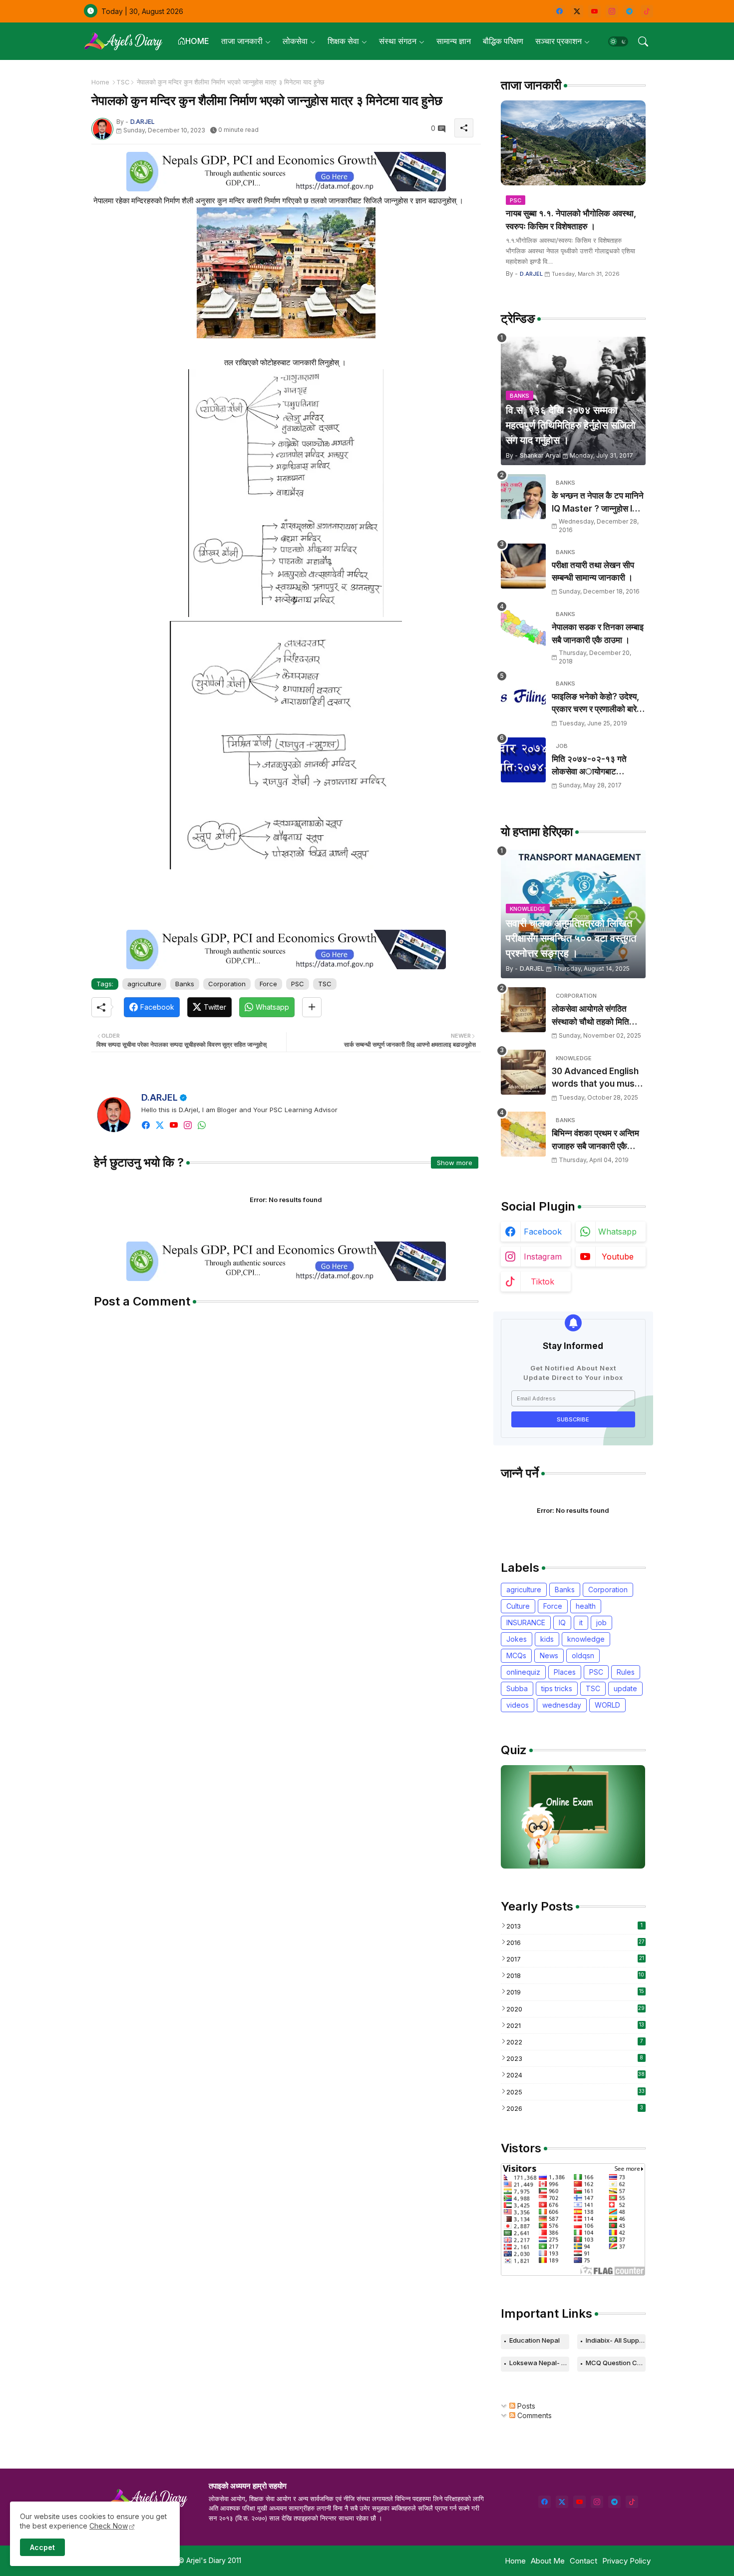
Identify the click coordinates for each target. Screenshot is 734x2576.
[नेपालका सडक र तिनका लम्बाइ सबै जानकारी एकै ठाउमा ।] (523, 628)
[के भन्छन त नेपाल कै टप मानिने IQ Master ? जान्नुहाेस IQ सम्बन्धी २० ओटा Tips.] (523, 497)
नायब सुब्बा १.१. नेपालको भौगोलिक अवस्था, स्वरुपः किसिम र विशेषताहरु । (571, 220)
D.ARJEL (160, 1097)
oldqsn (583, 1655)
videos (518, 1705)
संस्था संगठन (398, 41)
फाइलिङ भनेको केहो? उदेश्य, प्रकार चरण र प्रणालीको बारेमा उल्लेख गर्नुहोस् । (597, 704)
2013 (574, 1926)
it (581, 1622)
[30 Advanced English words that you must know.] (523, 1072)
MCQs (516, 1655)
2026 (575, 2108)
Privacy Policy (626, 2561)
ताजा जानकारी (242, 41)
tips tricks (557, 1688)
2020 (576, 2009)
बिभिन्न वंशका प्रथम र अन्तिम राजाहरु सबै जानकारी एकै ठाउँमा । (595, 1140)
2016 (575, 1942)
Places (565, 1672)
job (601, 1622)
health (586, 1606)
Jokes (517, 1639)
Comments (534, 2415)
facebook (543, 1232)
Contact (583, 2561)
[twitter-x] (577, 11)
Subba (517, 1688)
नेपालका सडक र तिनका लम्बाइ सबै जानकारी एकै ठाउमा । (598, 634)
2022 (575, 2042)
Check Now (109, 2526)
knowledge (586, 1639)
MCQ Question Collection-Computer (616, 2363)
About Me (548, 2561)
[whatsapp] (202, 1125)
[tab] (193, 41)
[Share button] (312, 1007)
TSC (123, 82)
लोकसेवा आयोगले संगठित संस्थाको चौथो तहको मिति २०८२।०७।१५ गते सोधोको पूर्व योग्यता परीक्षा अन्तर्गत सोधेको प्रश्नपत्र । (595, 1016)
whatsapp (617, 1232)
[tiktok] (647, 11)
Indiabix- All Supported (616, 2340)
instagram (543, 1257)
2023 (575, 2058)
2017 (575, 1959)
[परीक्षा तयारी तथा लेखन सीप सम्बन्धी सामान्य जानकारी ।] (523, 566)
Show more (455, 1163)
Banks (185, 984)
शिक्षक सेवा (343, 41)
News (549, 1655)
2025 (575, 2092)
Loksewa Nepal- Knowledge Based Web (539, 2363)
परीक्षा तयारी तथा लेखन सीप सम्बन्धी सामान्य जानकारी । (593, 572)
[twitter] (160, 1125)
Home (100, 82)
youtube (618, 1257)
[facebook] (559, 11)
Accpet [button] (42, 2547)
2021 (575, 2025)
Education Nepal (535, 2340)
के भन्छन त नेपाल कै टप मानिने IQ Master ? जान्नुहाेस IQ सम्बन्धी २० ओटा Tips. (598, 503)
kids (547, 1639)
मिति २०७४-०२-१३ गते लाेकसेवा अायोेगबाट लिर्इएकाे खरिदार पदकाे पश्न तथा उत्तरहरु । (596, 766)
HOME (197, 41)
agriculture (144, 984)
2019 (575, 1992)
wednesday (562, 1705)
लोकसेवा (295, 41)
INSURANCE (526, 1622)
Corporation (227, 984)
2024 (576, 2075)
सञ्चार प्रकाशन (558, 41)
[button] (618, 41)
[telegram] (629, 11)
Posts (525, 2406)
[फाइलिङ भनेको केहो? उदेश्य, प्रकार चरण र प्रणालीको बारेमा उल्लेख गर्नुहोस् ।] (523, 697)
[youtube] (594, 11)
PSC (298, 984)
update (625, 1688)
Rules (626, 1672)
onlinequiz (523, 1672)
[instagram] (612, 11)
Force (268, 984)
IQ (562, 1622)
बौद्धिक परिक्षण (503, 41)
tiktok (543, 1282)
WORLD (607, 1705)
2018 (575, 1975)
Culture (518, 1606)
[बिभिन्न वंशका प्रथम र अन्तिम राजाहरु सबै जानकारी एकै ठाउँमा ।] (523, 1134)
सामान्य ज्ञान (454, 41)
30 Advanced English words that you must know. (595, 1078)
